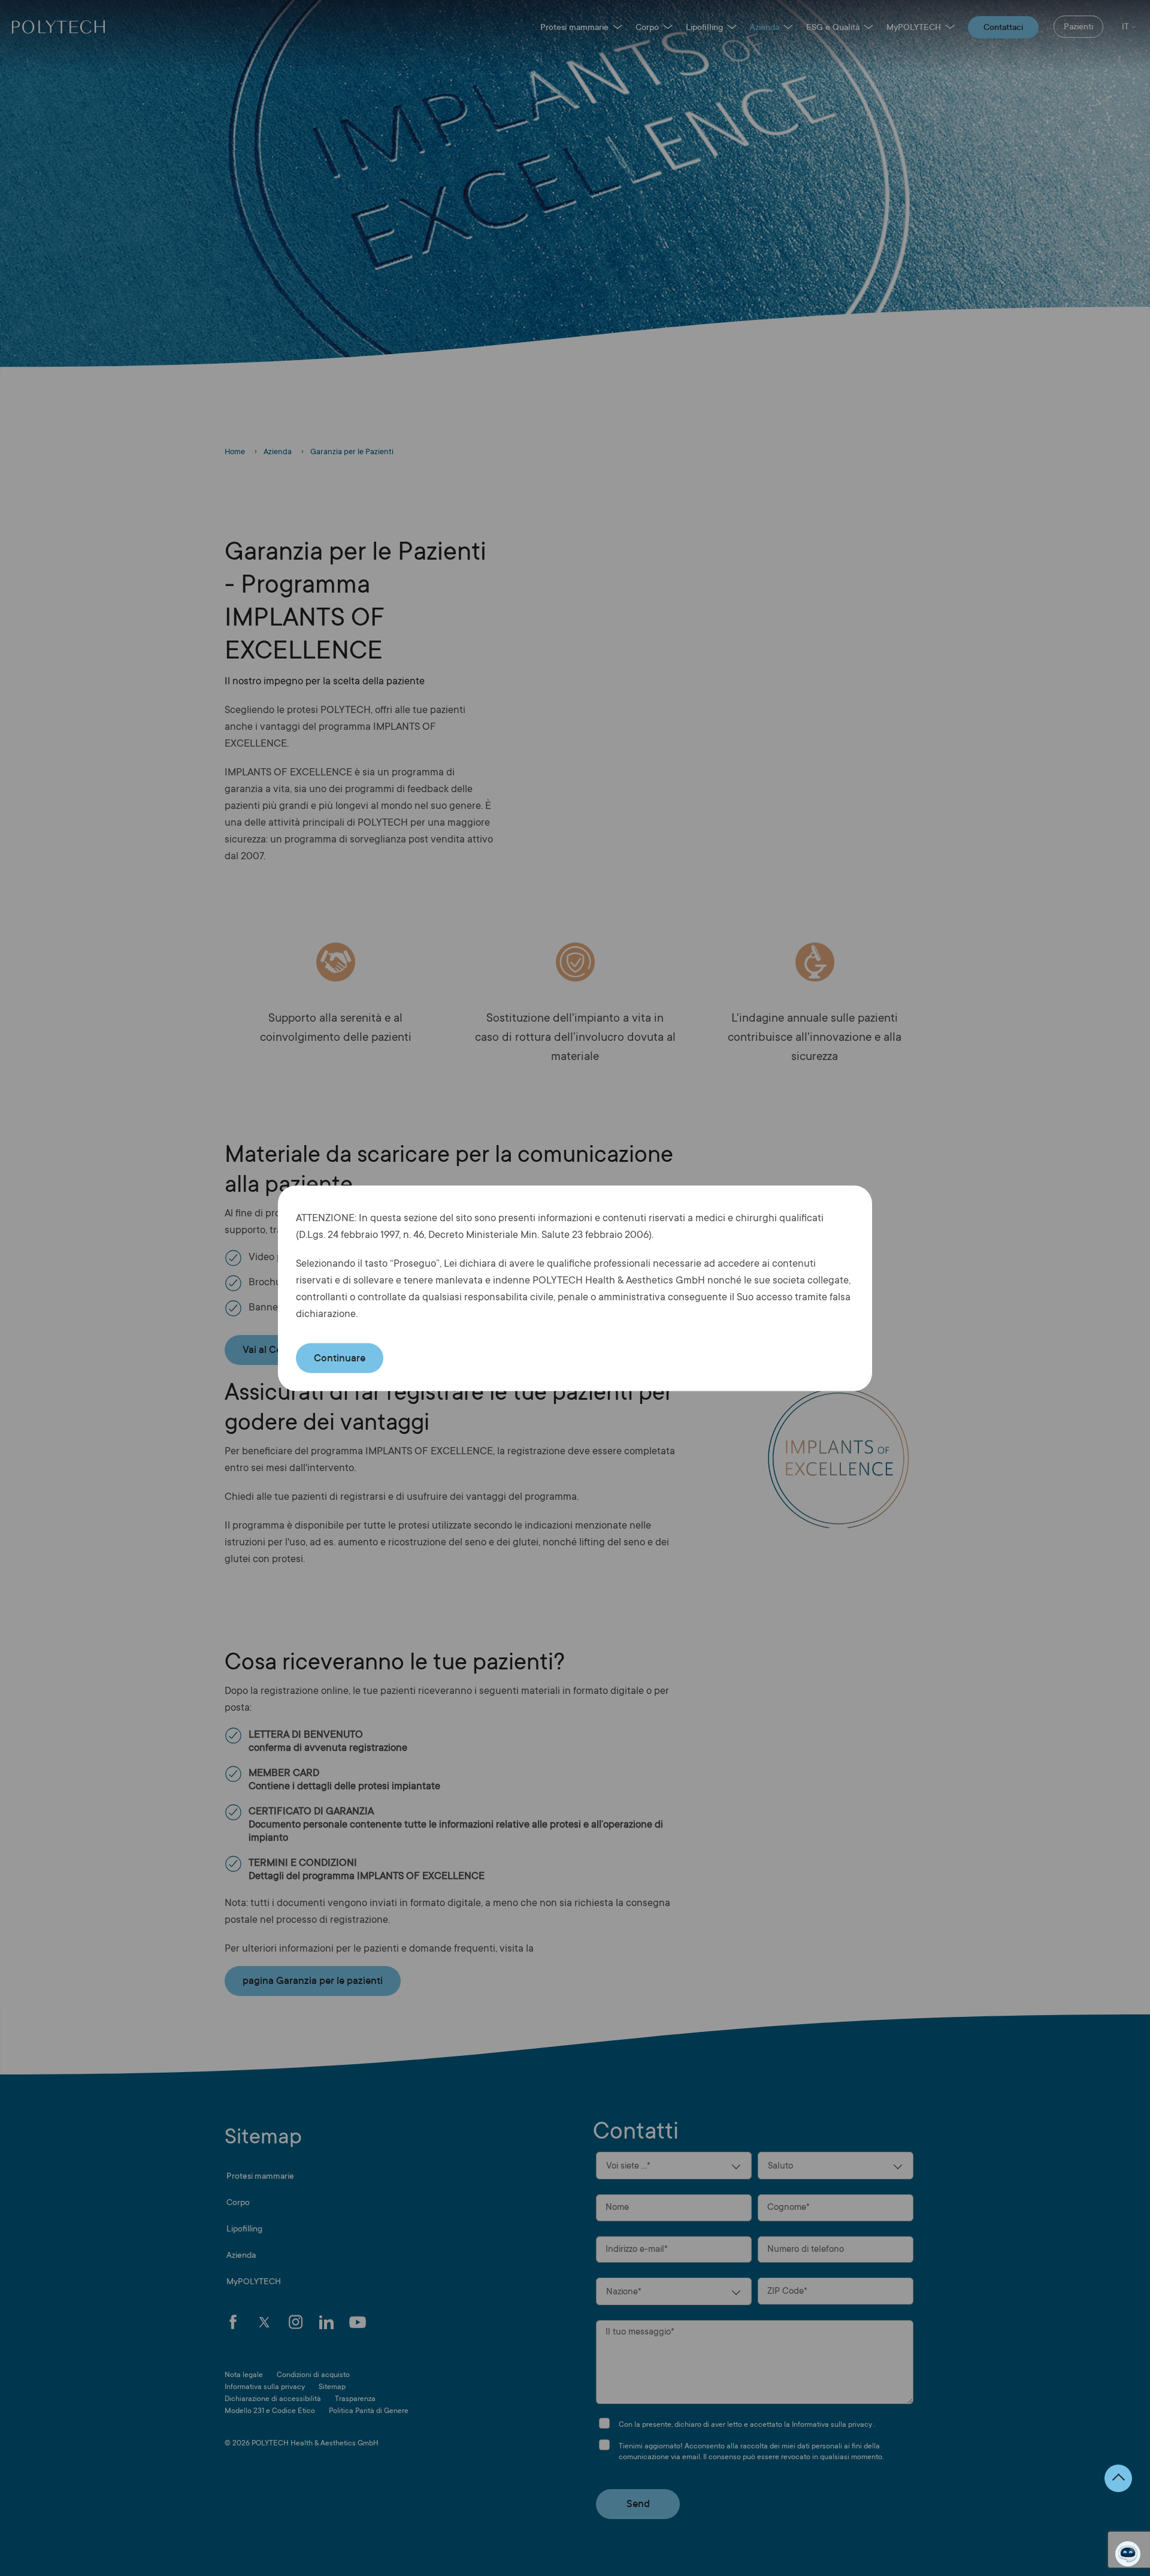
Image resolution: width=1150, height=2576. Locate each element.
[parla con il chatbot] (1128, 2554)
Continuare (340, 1358)
